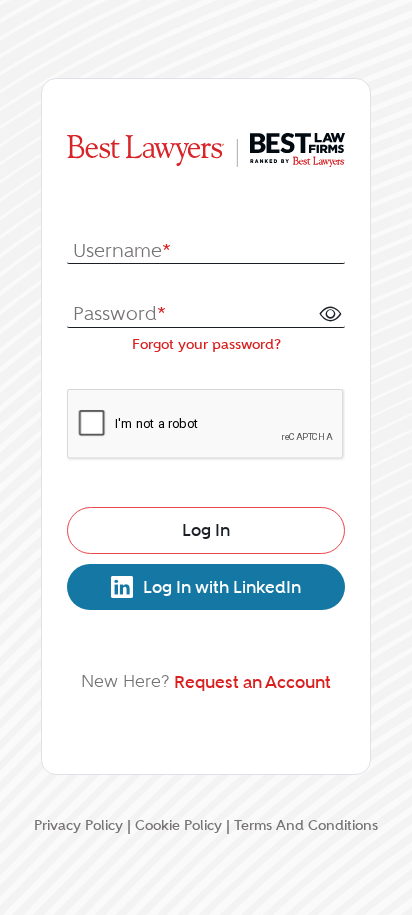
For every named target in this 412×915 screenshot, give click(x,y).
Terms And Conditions (306, 825)
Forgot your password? (206, 344)
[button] (330, 313)
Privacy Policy (78, 825)
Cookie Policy (178, 825)
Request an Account (252, 682)
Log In (206, 530)
